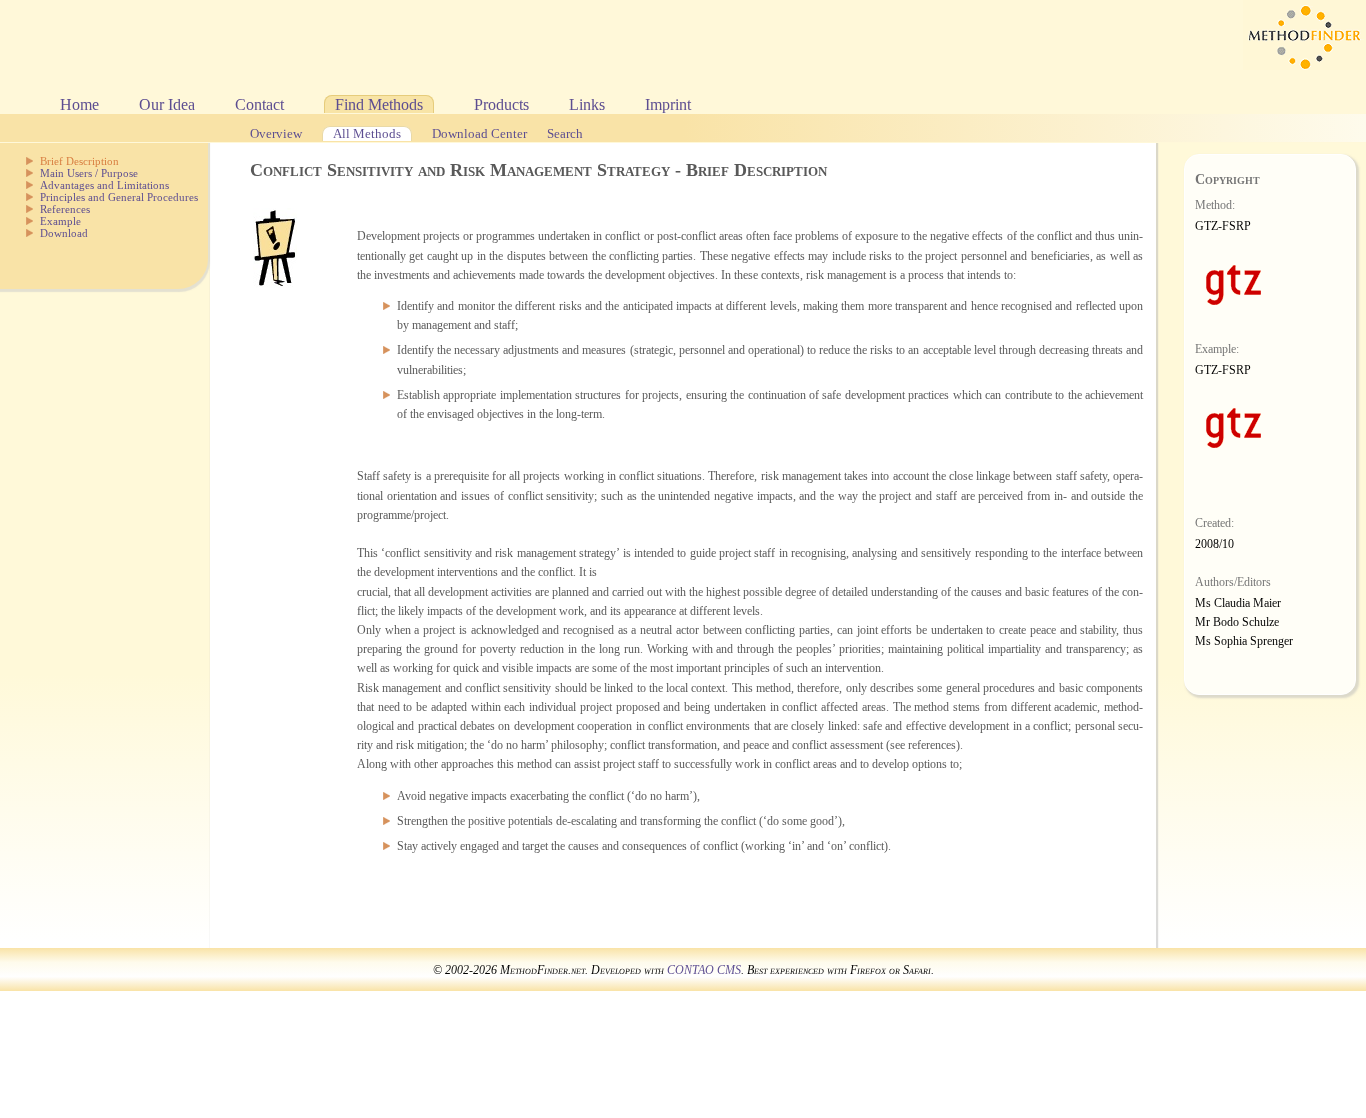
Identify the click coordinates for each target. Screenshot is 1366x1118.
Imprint (668, 104)
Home (79, 104)
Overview (276, 134)
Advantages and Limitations (104, 185)
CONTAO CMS (704, 970)
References (65, 209)
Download (64, 233)
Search (565, 134)
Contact (259, 104)
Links (587, 104)
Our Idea (167, 104)
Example (60, 221)
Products (501, 104)
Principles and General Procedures (119, 197)
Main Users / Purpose (89, 173)
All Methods (367, 134)
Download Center (479, 134)
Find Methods (379, 104)
